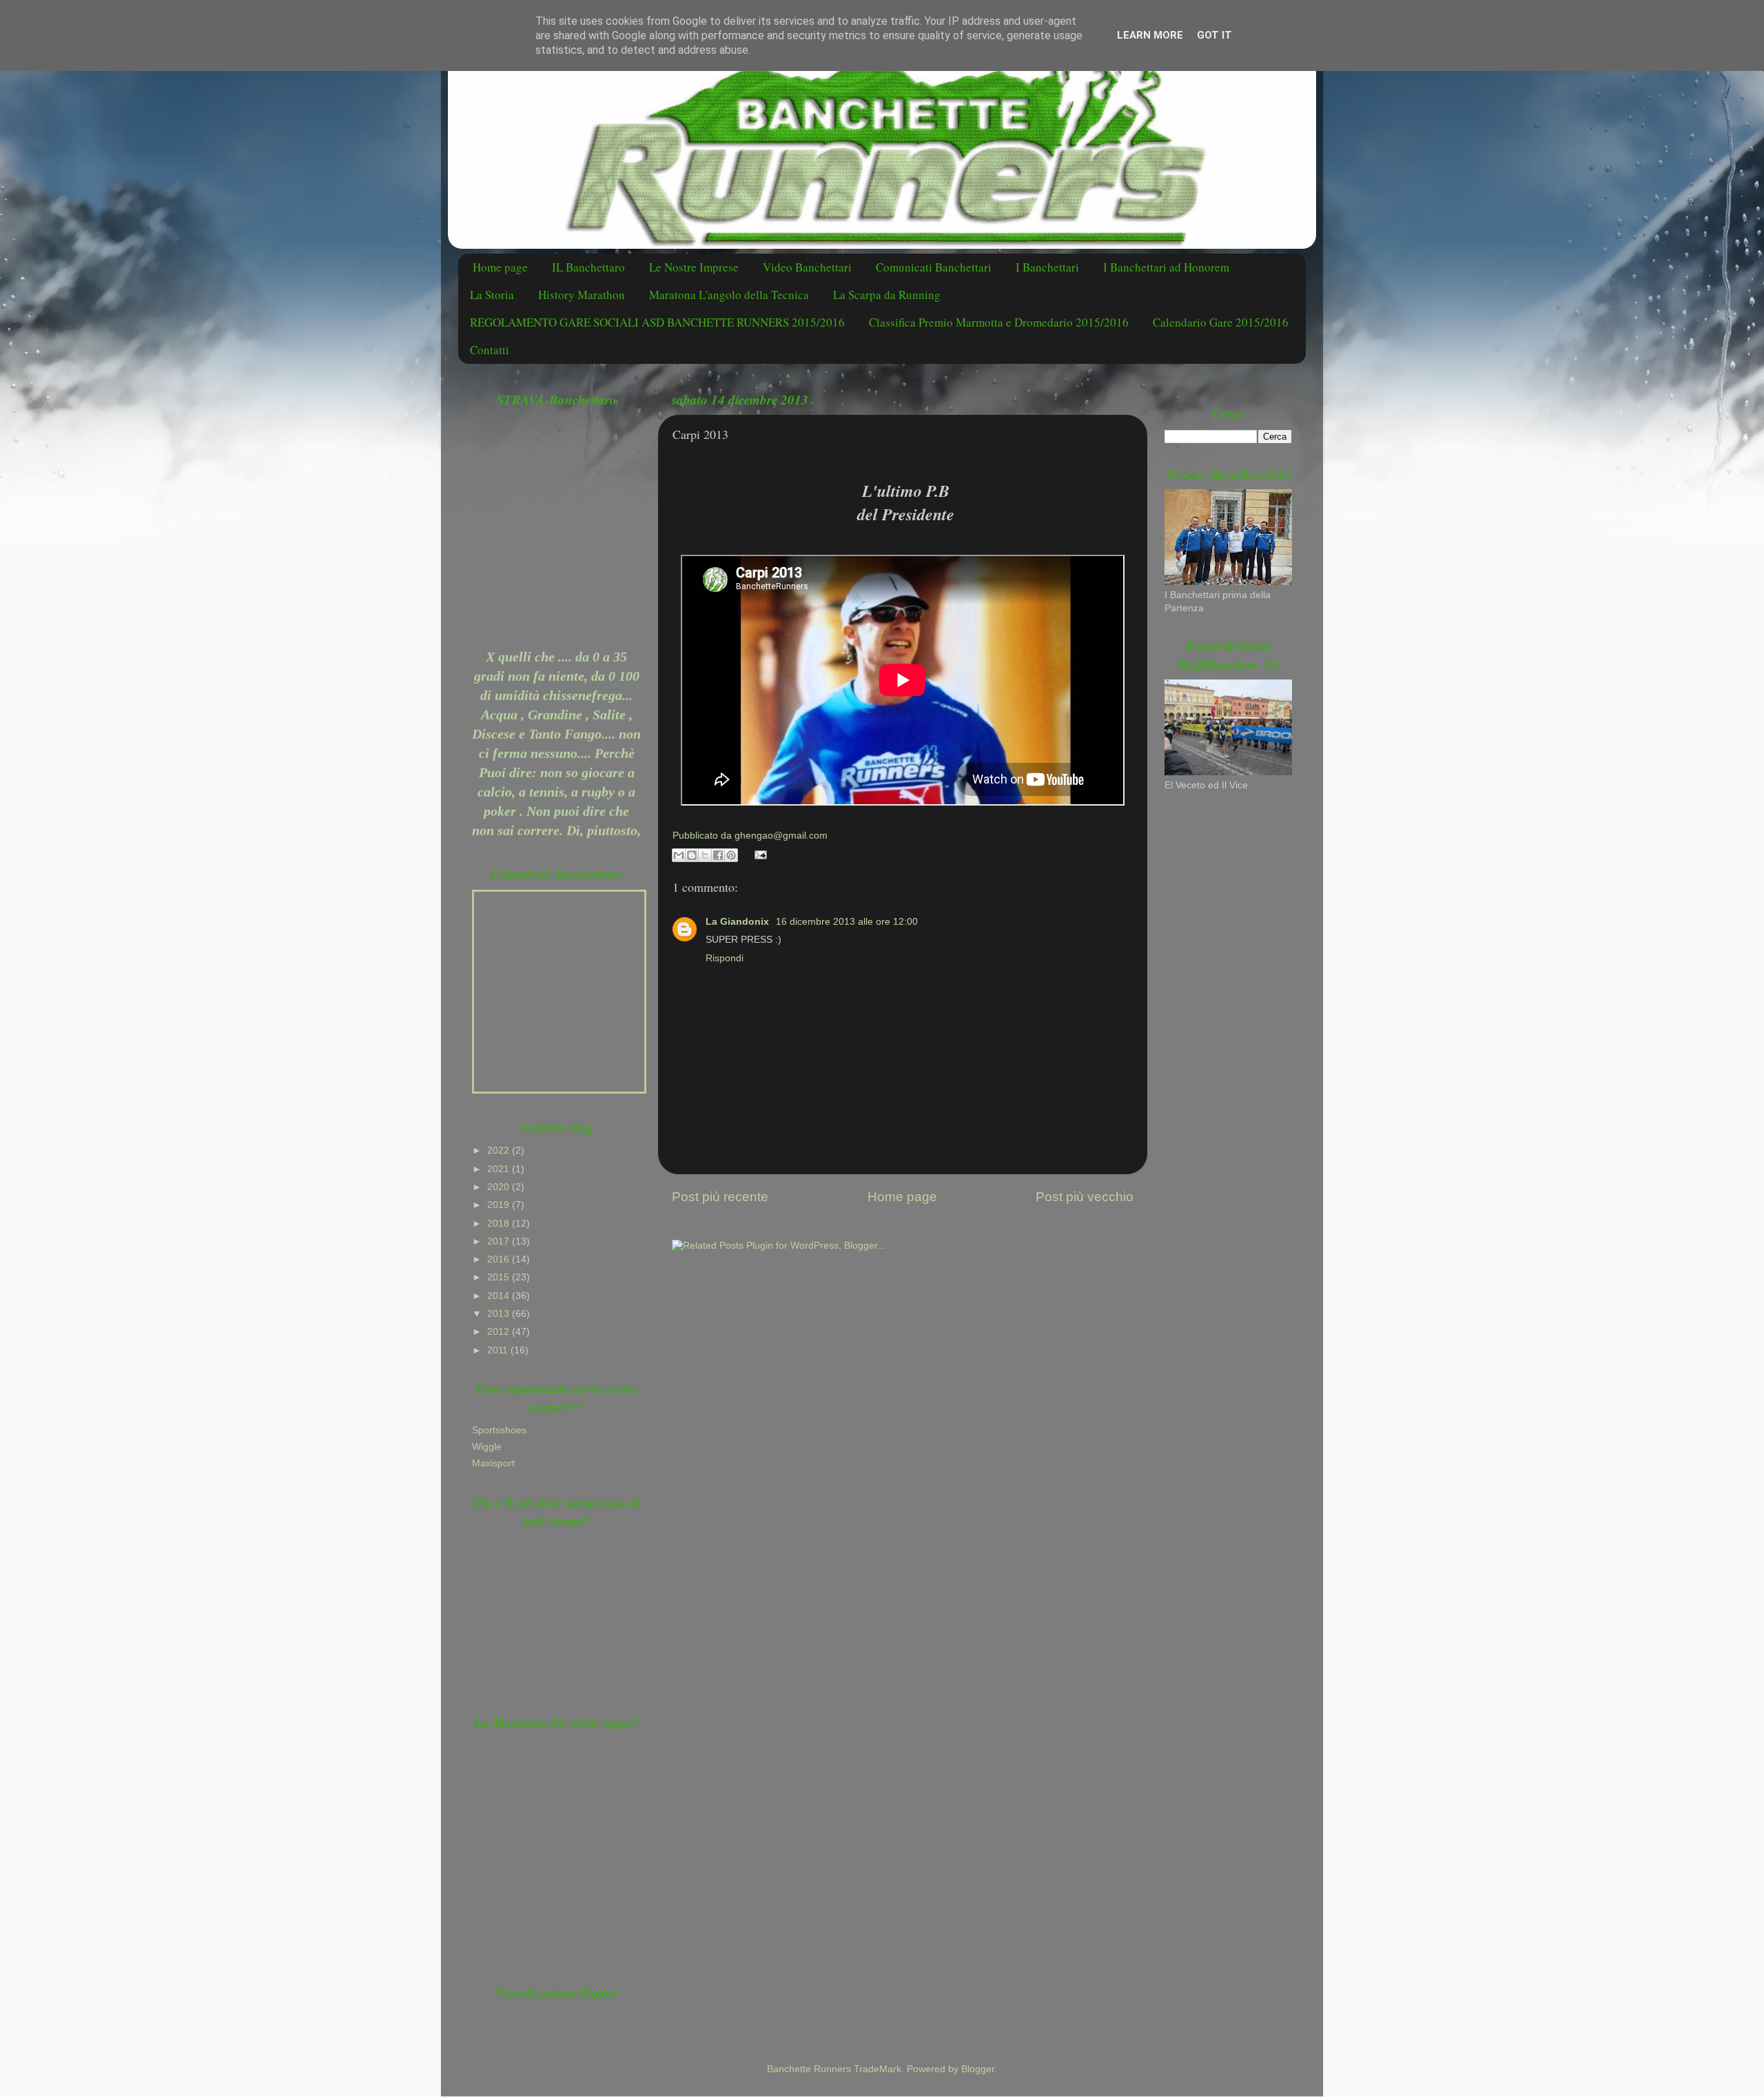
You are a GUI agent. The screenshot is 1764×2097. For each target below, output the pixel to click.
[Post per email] (759, 854)
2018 (500, 1224)
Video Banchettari (807, 267)
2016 (500, 1259)
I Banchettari (1047, 267)
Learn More (1150, 35)
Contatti (490, 350)
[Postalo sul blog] (692, 855)
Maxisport (493, 1463)
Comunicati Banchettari (934, 267)
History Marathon (582, 295)
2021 (500, 1169)
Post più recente (720, 1197)
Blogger (978, 2069)
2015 (500, 1277)
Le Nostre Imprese (694, 267)
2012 (500, 1332)
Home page (500, 267)
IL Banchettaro (588, 267)
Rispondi (725, 958)
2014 (500, 1296)
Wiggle (487, 1447)
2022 (500, 1150)
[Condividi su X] (705, 855)
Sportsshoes (499, 1430)
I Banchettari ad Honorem (1166, 267)
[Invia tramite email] (679, 855)
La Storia (492, 295)
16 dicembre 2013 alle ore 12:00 (847, 922)
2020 (500, 1187)
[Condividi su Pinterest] (731, 855)
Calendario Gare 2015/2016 (1221, 322)
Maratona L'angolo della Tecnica (729, 295)
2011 (499, 1350)
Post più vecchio (1085, 1197)
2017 (500, 1241)
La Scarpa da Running (887, 295)
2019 (500, 1205)
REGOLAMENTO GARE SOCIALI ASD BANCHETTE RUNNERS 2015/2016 (657, 322)
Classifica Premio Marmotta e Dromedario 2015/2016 (999, 322)
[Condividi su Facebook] (718, 855)
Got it (1214, 35)
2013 (500, 1314)
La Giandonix (739, 922)
